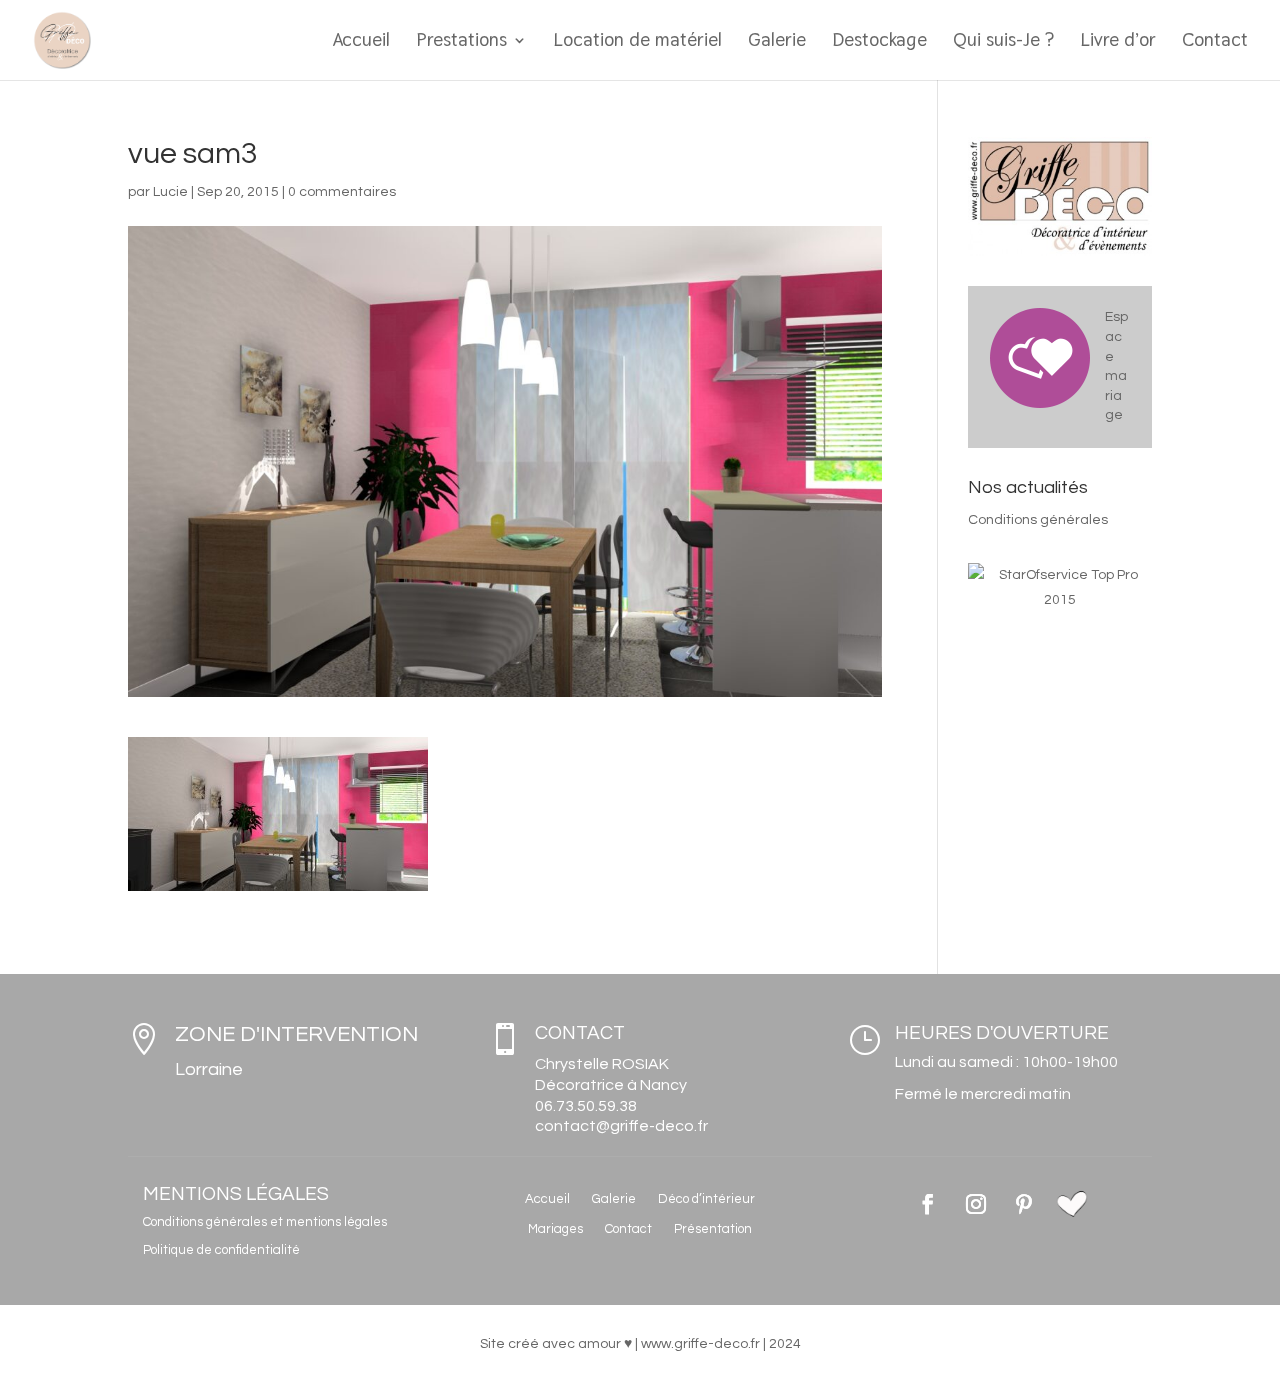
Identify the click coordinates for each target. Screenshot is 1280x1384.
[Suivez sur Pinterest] (1024, 1204)
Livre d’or (1118, 42)
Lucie (170, 192)
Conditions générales (1038, 520)
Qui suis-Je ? (1003, 42)
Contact (1215, 42)
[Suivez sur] (1072, 1204)
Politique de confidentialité (221, 1250)
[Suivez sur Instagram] (976, 1204)
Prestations (461, 42)
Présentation (713, 1229)
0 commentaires (342, 192)
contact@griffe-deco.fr (621, 1126)
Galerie (777, 42)
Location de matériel (637, 42)
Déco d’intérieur (706, 1199)
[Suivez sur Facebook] (928, 1204)
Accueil (361, 42)
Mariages (555, 1229)
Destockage (879, 42)
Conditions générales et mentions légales (265, 1222)
